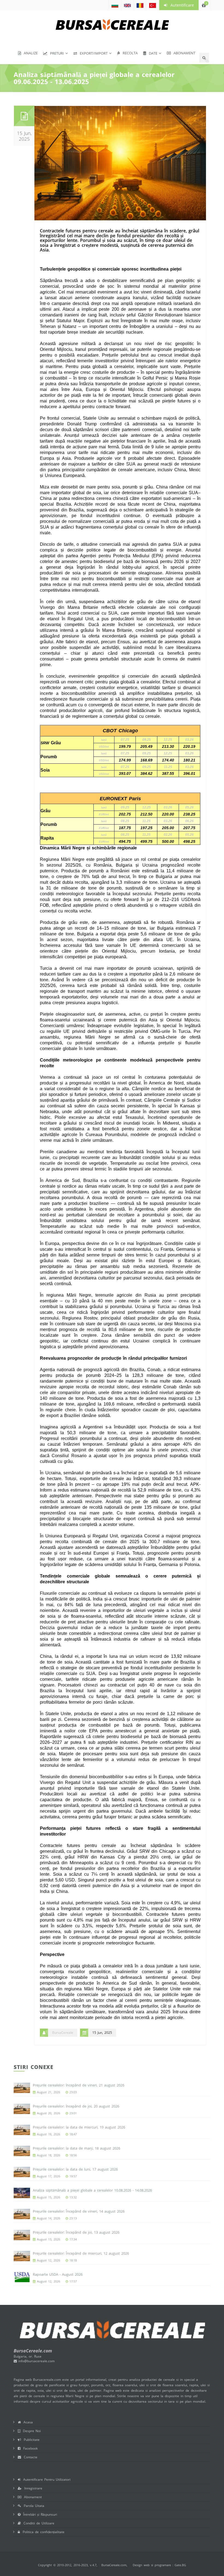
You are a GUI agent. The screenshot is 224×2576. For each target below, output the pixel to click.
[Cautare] (204, 58)
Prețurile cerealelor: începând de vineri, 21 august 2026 (79, 2085)
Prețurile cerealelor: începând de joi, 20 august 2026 (76, 2106)
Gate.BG (180, 2565)
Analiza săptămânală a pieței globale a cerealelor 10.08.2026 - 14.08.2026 (92, 2190)
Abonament (183, 53)
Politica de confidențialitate (42, 2532)
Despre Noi (30, 2431)
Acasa (27, 2422)
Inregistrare (32, 2488)
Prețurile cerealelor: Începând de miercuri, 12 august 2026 (81, 2253)
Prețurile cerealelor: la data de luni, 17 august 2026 (75, 2169)
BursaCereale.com (114, 2565)
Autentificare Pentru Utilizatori (45, 2479)
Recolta (129, 53)
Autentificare (181, 5)
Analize (29, 53)
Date (152, 53)
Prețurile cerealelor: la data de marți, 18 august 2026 (76, 2148)
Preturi (56, 53)
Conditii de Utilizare (38, 2523)
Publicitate (30, 2440)
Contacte (29, 2457)
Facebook (29, 2448)
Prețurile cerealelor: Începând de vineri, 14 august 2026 (79, 2211)
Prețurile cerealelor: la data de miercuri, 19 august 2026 (79, 2127)
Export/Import (92, 53)
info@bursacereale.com (36, 2361)
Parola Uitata (33, 2506)
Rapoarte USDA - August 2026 (58, 2274)
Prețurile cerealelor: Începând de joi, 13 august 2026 (76, 2232)
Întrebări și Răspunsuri (39, 2514)
